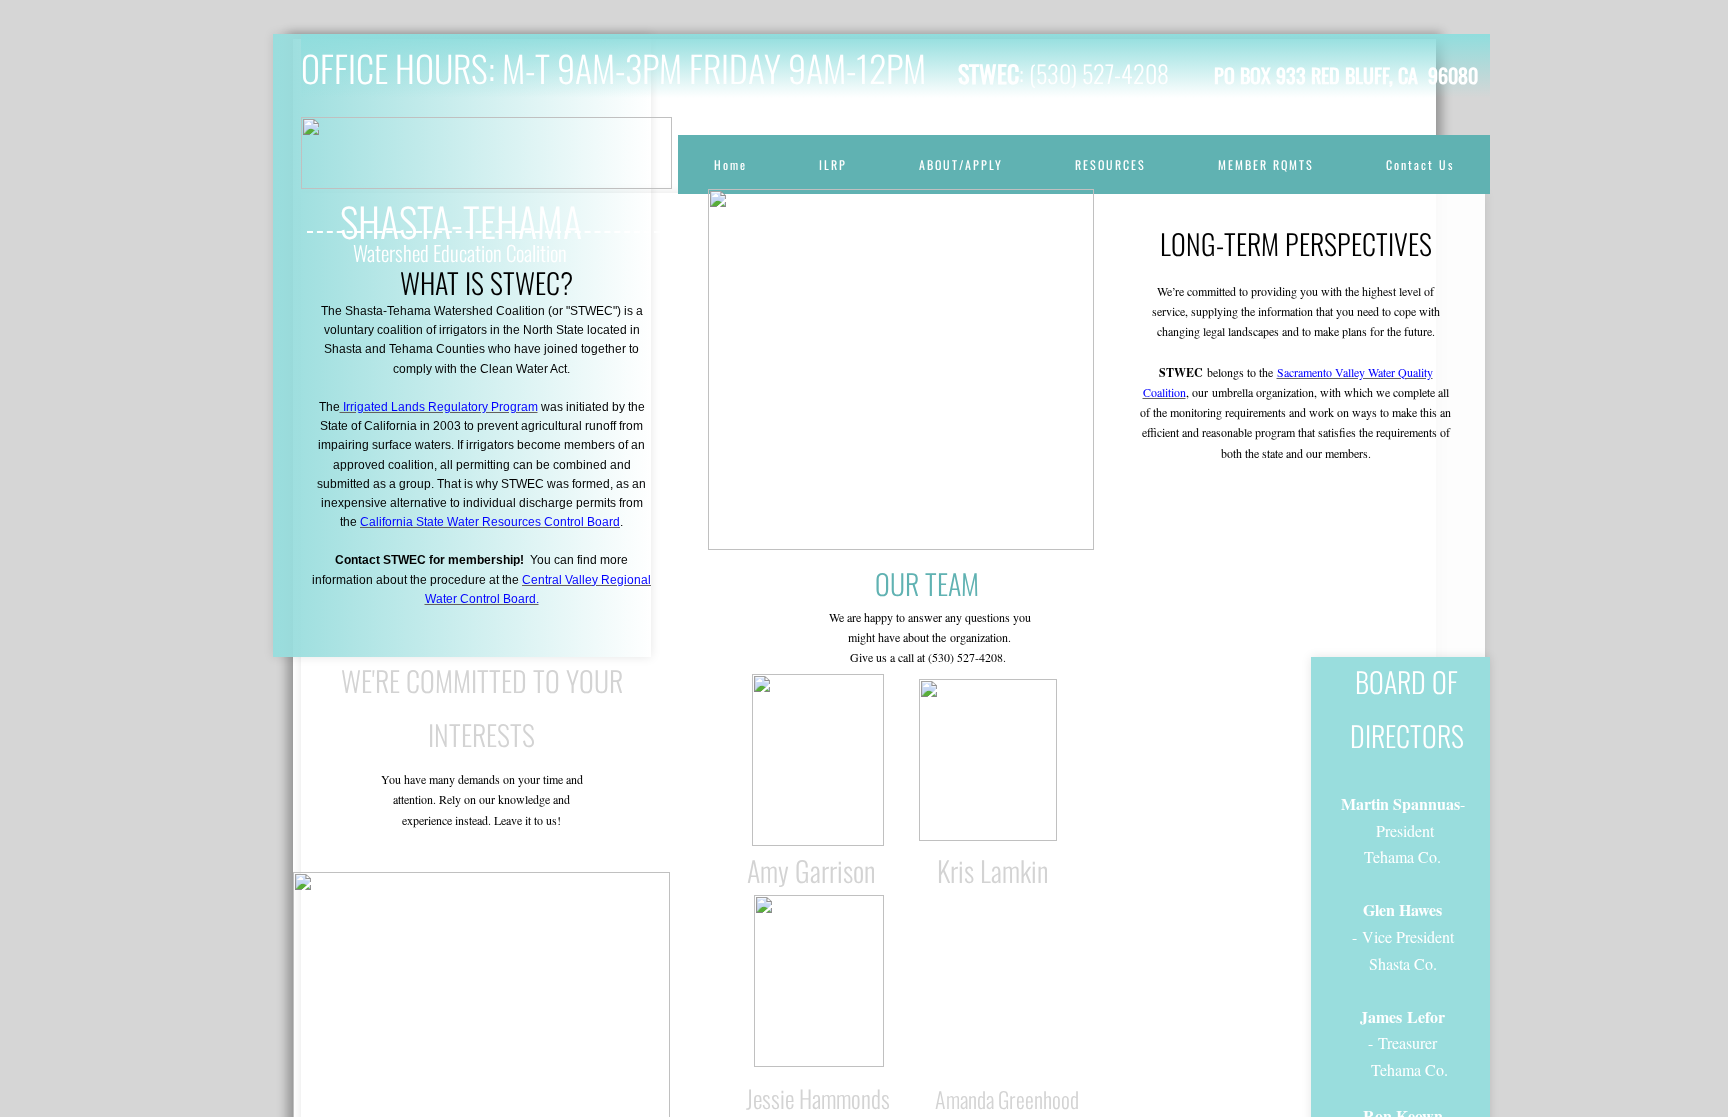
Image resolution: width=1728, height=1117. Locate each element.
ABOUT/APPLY (961, 164)
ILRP (833, 164)
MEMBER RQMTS (1266, 164)
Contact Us (1420, 164)
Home (730, 164)
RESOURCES (1110, 164)
